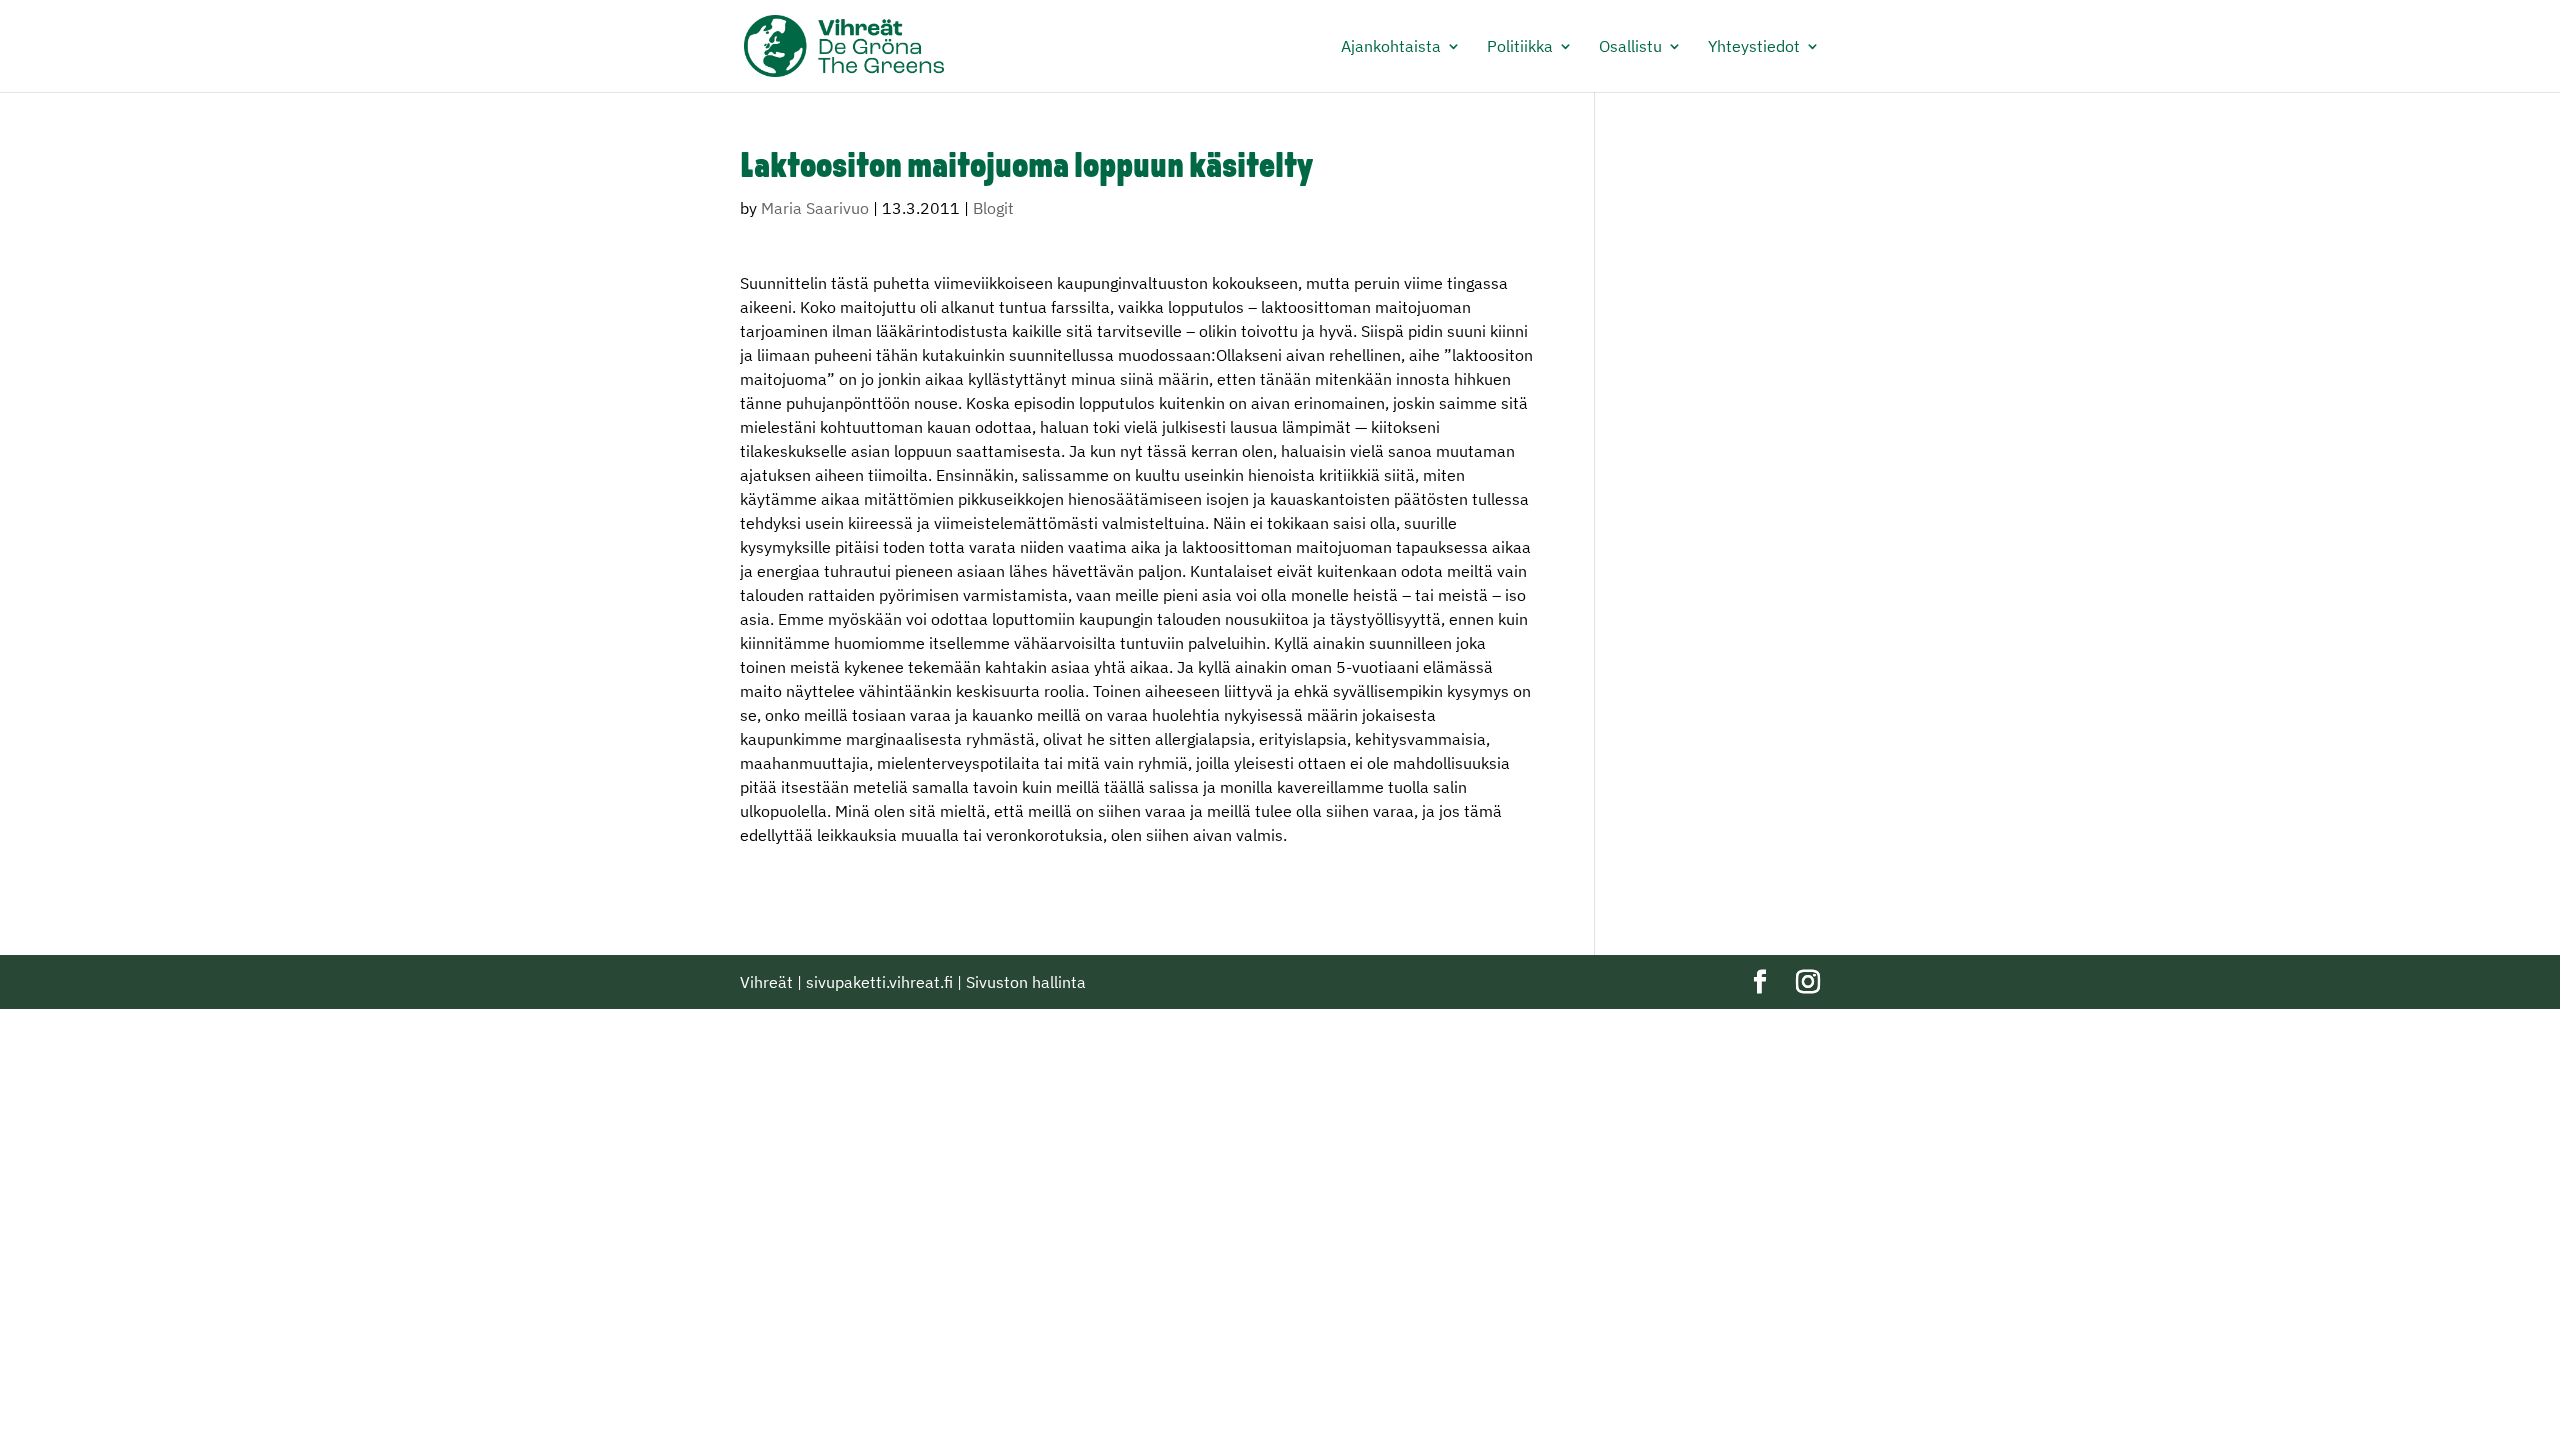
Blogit (993, 208)
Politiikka (1520, 47)
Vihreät (766, 982)
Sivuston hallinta (1026, 982)
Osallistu (1630, 47)
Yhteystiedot (1754, 47)
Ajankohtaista (1391, 47)
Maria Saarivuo (815, 208)
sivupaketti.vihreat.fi (879, 982)
